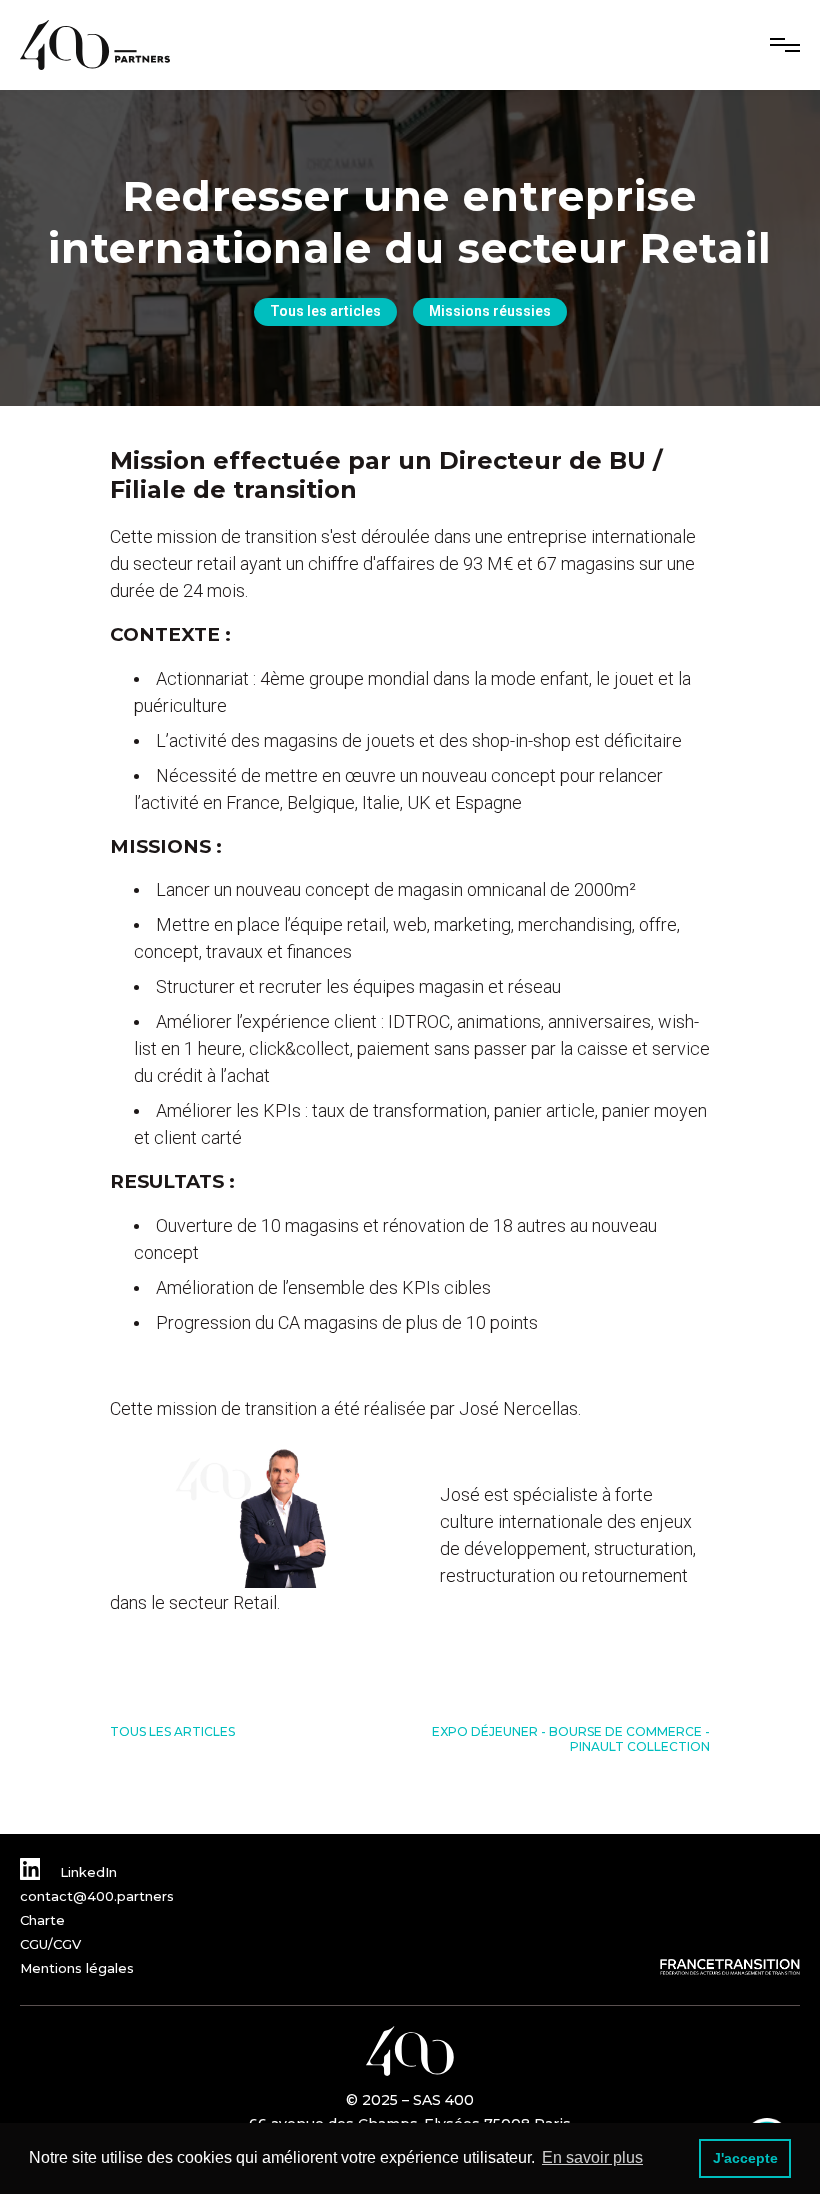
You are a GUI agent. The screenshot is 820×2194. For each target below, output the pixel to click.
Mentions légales (77, 1968)
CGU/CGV (50, 1944)
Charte (42, 1920)
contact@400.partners (97, 1896)
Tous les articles (325, 311)
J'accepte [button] (745, 2158)
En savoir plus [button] (592, 2157)
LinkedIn (86, 1872)
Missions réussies (490, 311)
